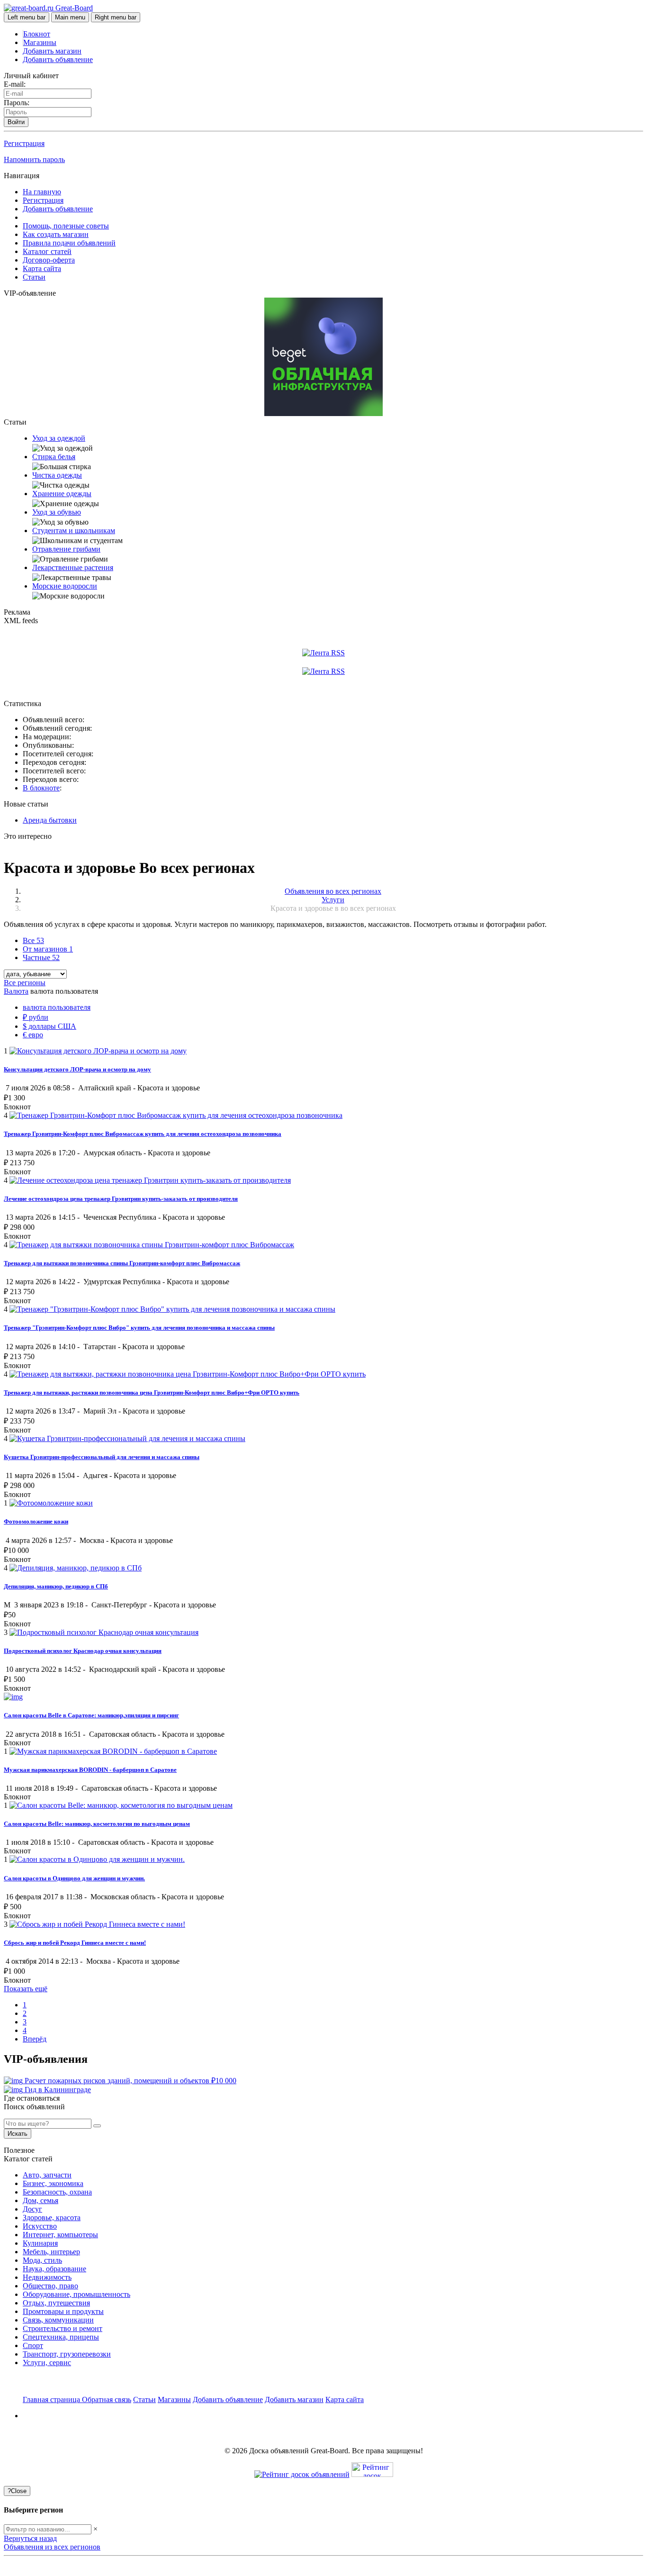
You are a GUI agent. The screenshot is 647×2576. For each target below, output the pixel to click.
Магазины (40, 42)
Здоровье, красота (52, 2218)
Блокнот (37, 34)
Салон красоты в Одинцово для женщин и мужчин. (74, 1878)
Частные (41, 957)
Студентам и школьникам (74, 531)
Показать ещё (26, 1989)
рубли (36, 1017)
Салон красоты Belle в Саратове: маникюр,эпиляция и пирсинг (91, 1715)
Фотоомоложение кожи (36, 1521)
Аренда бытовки (50, 820)
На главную (42, 192)
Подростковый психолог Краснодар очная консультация (83, 1651)
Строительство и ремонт (63, 2328)
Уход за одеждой (59, 438)
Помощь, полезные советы (66, 226)
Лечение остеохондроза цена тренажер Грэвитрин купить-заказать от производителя (121, 1199)
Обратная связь (107, 2399)
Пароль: (17, 103)
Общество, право (50, 2286)
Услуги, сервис (47, 2363)
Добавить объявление (58, 59)
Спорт (33, 2345)
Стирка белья (54, 457)
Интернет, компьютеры (60, 2235)
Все (33, 940)
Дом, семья (40, 2200)
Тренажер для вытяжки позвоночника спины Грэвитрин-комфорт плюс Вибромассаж (122, 1263)
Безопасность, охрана (57, 2192)
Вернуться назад (30, 2538)
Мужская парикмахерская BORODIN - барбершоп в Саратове (90, 1770)
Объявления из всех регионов (52, 2547)
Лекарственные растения (73, 567)
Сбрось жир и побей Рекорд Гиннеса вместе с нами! (75, 1943)
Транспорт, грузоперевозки (67, 2354)
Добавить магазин (52, 51)
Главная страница (52, 2399)
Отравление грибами (66, 549)
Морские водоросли (65, 586)
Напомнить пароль (34, 159)
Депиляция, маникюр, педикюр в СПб (56, 1586)
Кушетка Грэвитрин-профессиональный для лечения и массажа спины (102, 1457)
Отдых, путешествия (56, 2303)
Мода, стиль (42, 2260)
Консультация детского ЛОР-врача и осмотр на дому (77, 1069)
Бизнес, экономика (53, 2183)
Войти (16, 122)
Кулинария (40, 2243)
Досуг (32, 2209)
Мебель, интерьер (51, 2252)
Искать (18, 2134)
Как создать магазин (56, 234)
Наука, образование (54, 2269)
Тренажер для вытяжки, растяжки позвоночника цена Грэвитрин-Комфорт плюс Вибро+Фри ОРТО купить (152, 1392)
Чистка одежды (57, 475)
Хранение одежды (62, 494)
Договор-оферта (49, 260)
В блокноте (41, 788)
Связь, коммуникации (58, 2320)
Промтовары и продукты (63, 2311)
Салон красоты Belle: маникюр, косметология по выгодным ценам (97, 1824)
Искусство (40, 2226)
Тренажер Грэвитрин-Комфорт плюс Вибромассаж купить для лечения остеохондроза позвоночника (143, 1134)
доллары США (49, 1026)
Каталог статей (47, 251)
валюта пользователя (57, 1007)
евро (33, 1035)
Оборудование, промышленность (76, 2294)
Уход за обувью (57, 512)
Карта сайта (42, 268)
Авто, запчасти (47, 2175)
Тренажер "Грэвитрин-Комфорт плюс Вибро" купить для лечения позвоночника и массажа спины (139, 1328)
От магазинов (48, 949)
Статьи (34, 277)
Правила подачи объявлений (69, 243)
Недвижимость (47, 2277)
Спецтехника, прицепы (61, 2337)
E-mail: (15, 84)
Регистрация (24, 143)
